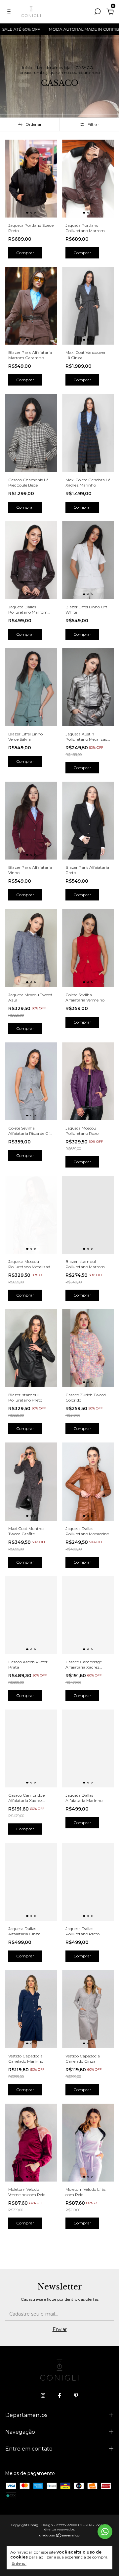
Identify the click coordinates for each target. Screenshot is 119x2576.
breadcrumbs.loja (54, 68)
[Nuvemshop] (60, 2536)
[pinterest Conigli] (76, 2395)
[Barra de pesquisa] (98, 13)
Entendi (19, 2563)
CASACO (84, 68)
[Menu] (10, 13)
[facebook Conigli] (59, 2395)
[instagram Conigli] (43, 2395)
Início (27, 68)
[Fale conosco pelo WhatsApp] (105, 2532)
